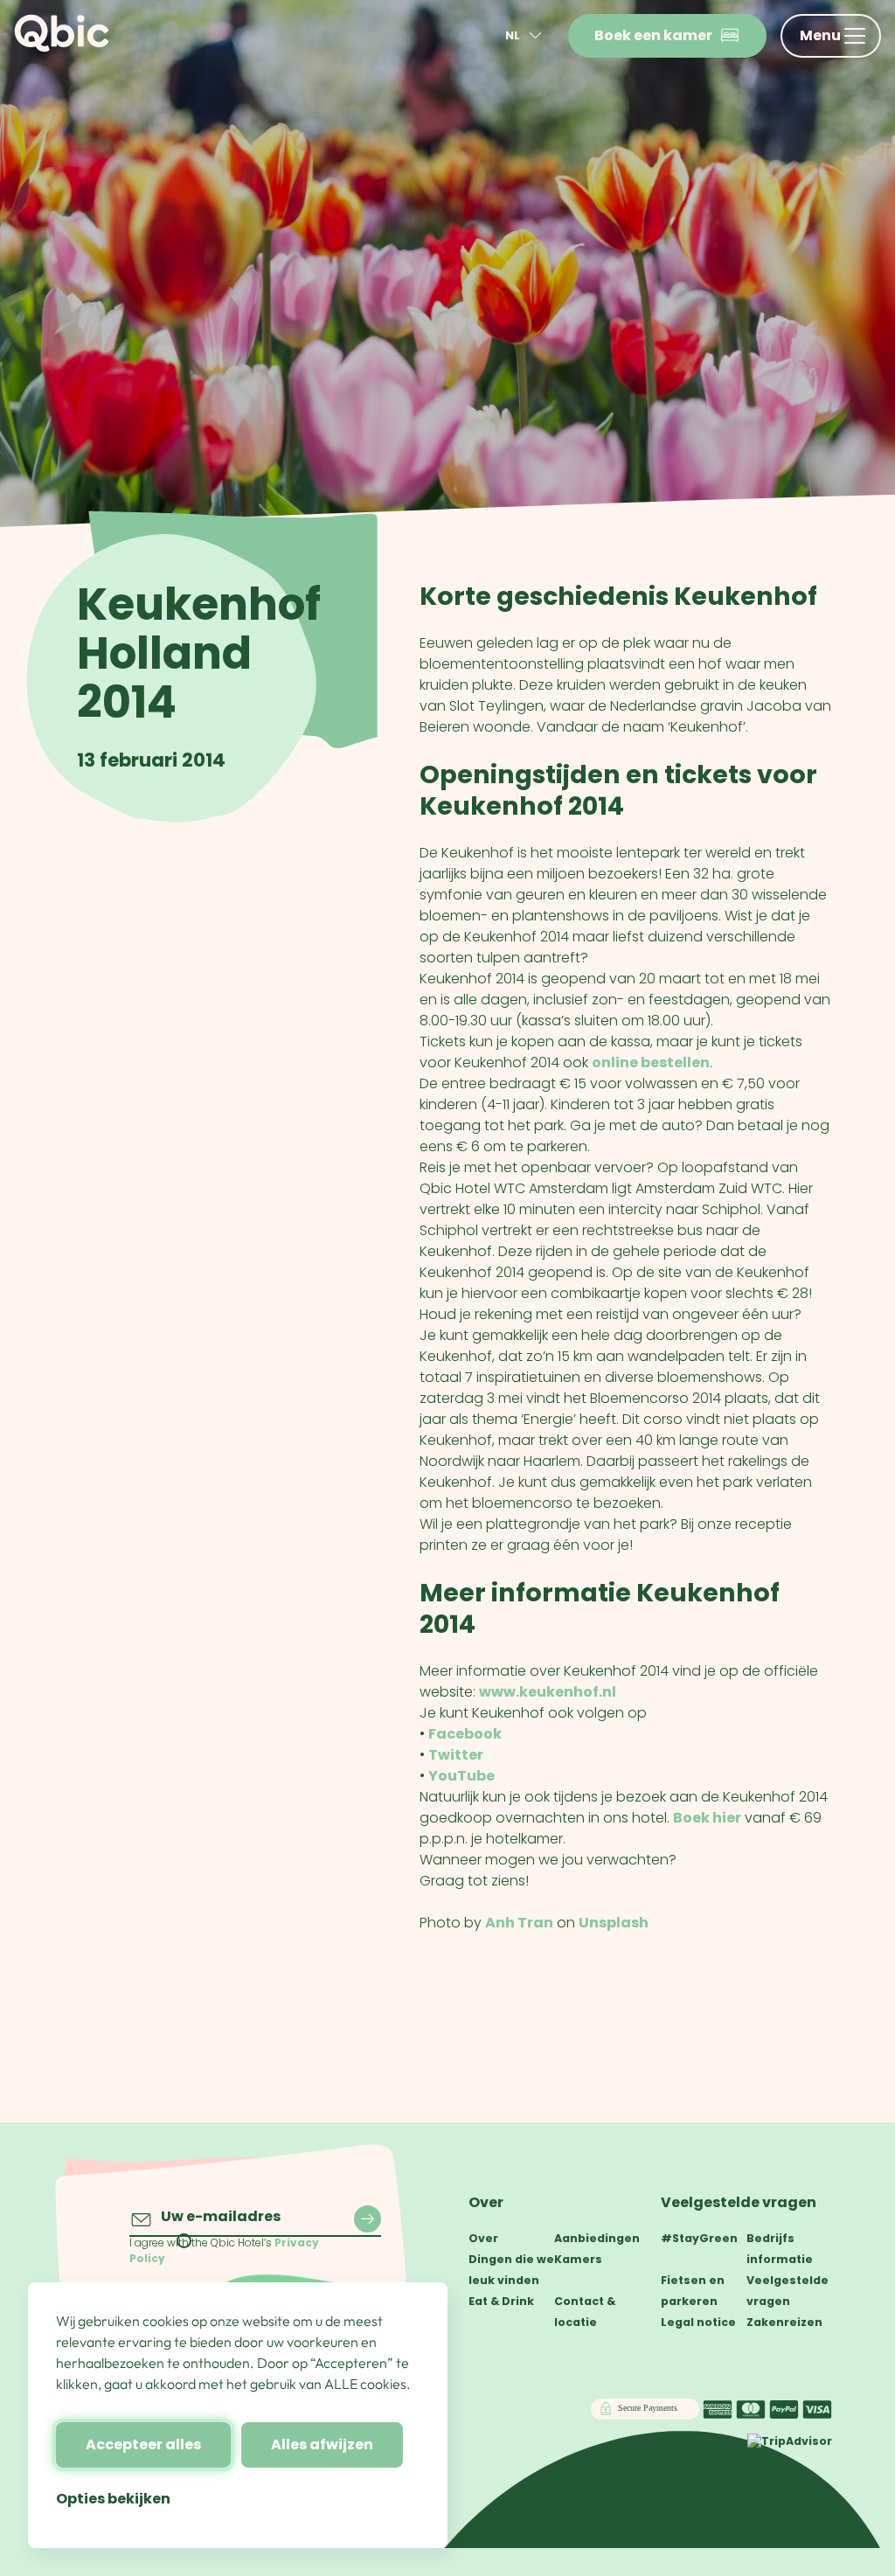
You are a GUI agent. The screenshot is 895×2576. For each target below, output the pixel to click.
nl (513, 35)
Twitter (456, 1755)
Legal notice (698, 2322)
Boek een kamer (653, 35)
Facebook (465, 1734)
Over (486, 2202)
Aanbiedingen (597, 2238)
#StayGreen (699, 2238)
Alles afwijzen (322, 2444)
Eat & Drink (501, 2301)
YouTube (461, 1776)
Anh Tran (519, 1923)
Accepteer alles (143, 2444)
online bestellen (651, 1062)
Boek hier (707, 1818)
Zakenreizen (784, 2322)
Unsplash (614, 1923)
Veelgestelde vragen (739, 2202)
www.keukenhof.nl (548, 1692)
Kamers (578, 2259)
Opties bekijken (113, 2499)
